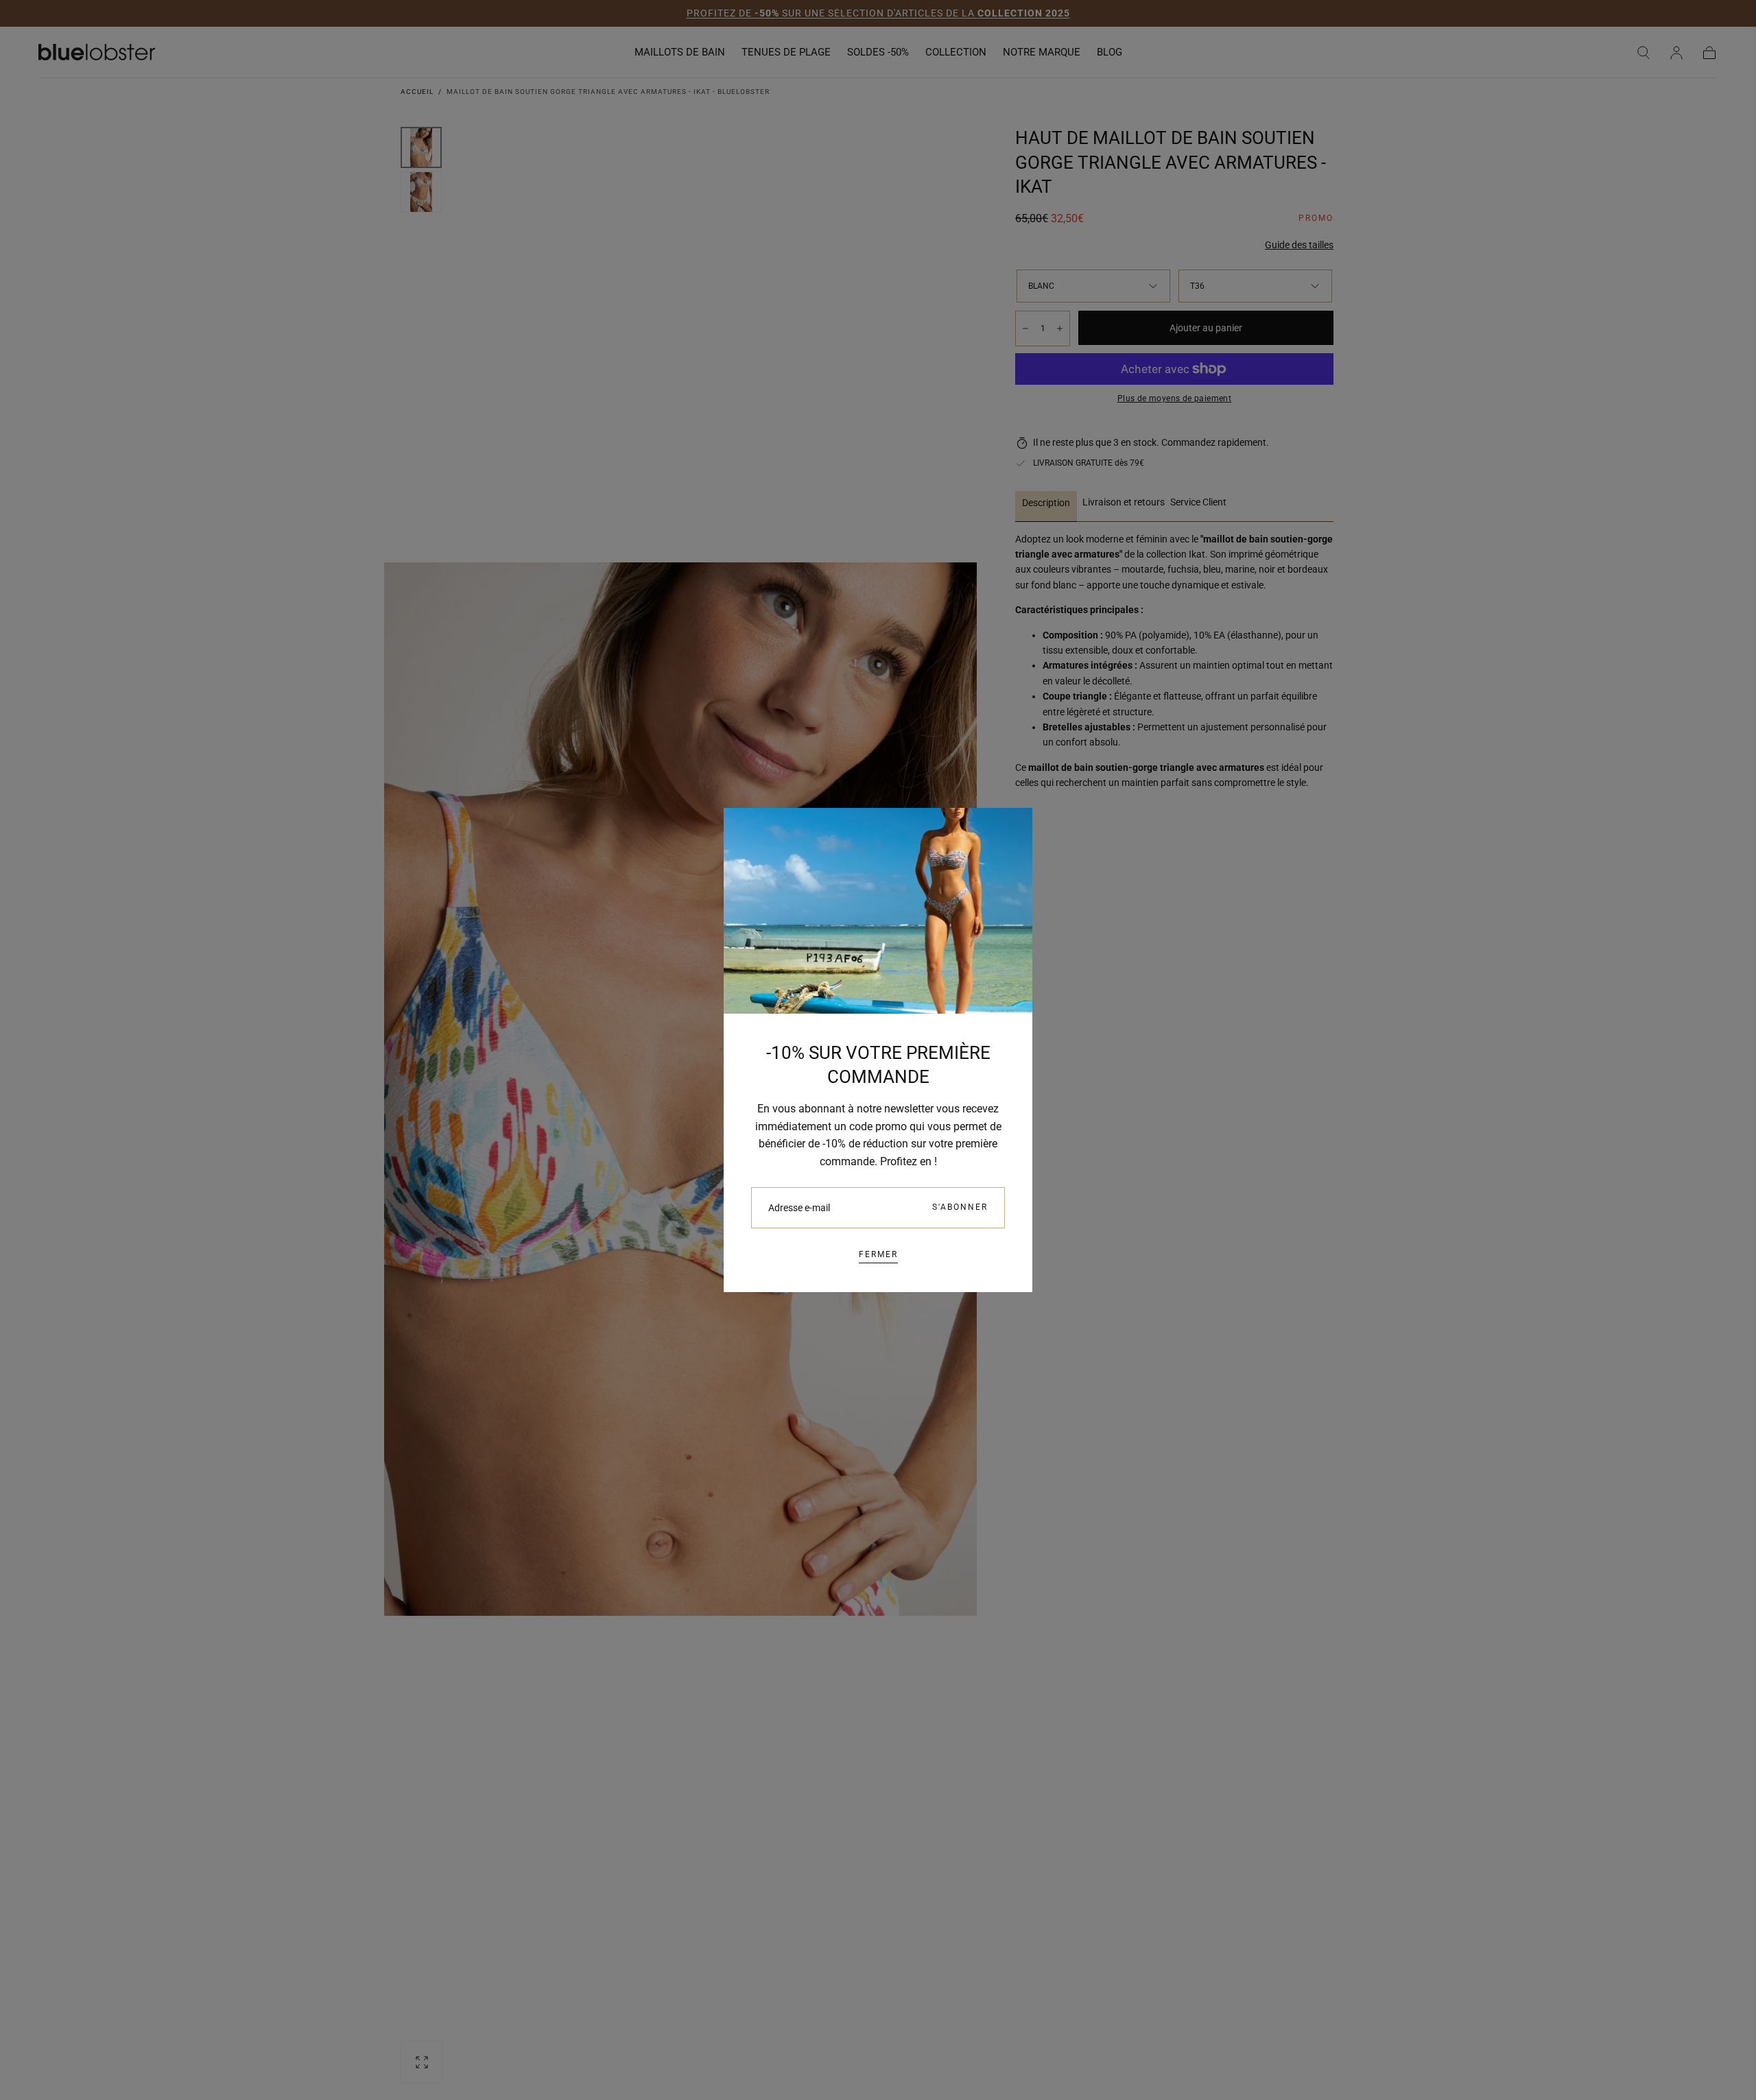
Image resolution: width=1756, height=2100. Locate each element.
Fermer (878, 1254)
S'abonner (960, 1207)
